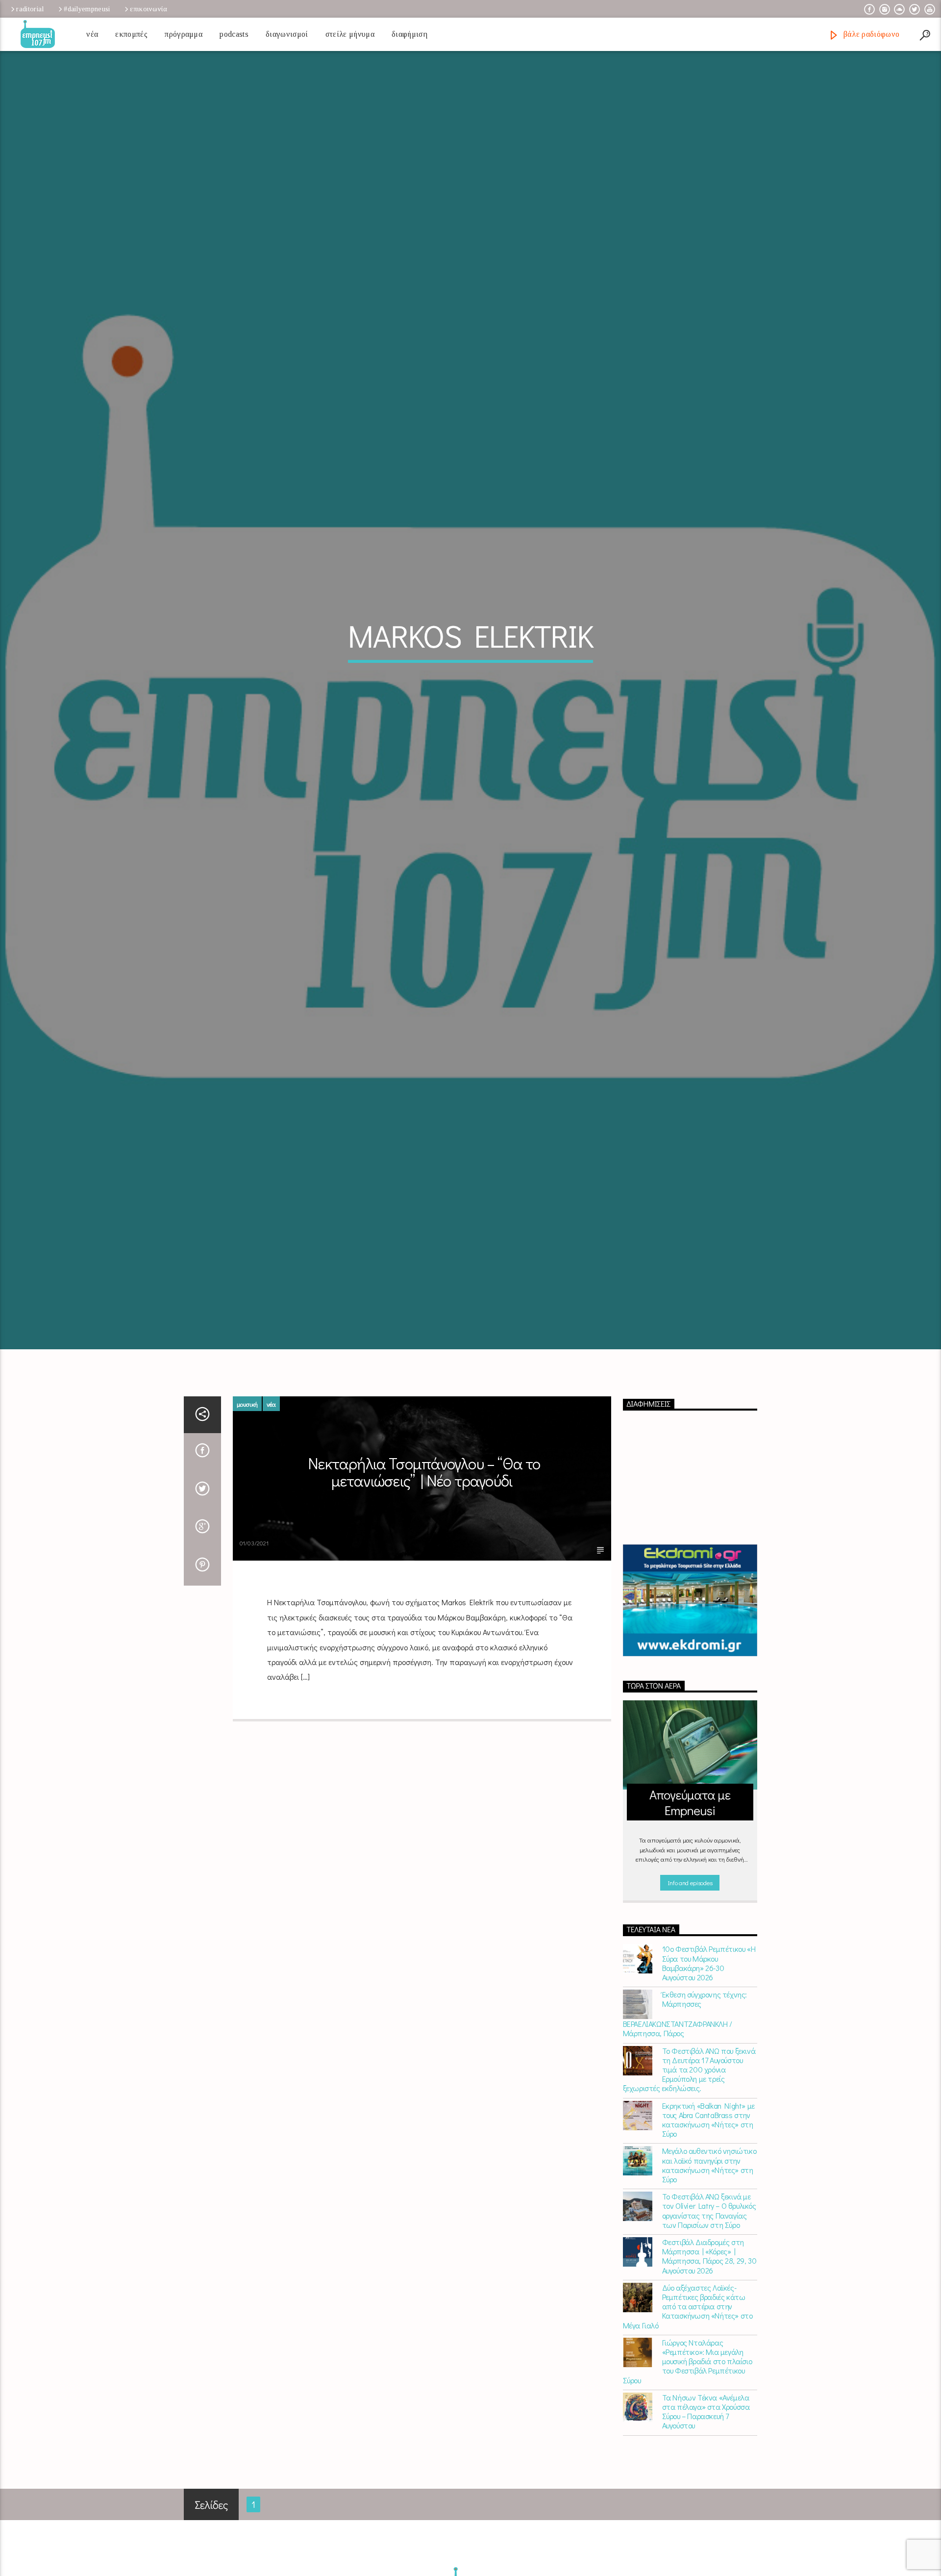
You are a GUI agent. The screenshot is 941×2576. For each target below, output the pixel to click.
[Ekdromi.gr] (690, 1694)
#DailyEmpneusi (87, 9)
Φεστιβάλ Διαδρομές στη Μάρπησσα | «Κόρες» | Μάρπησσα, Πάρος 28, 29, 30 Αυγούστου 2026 (709, 2350)
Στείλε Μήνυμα (350, 34)
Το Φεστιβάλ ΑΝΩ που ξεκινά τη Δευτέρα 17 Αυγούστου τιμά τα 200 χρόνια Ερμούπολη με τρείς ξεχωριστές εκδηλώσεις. (689, 2163)
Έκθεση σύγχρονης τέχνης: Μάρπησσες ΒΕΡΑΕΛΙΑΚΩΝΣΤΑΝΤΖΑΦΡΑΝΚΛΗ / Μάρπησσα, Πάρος (685, 2108)
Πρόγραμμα (184, 34)
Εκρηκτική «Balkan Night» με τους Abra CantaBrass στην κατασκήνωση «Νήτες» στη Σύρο (708, 2213)
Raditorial (30, 9)
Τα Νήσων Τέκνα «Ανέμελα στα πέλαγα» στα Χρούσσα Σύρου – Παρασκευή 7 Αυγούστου (706, 2505)
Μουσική (247, 1498)
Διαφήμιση (409, 34)
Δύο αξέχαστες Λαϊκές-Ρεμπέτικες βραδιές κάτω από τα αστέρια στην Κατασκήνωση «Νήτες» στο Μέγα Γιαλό (688, 2400)
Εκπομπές (131, 34)
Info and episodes (690, 1977)
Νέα (92, 34)
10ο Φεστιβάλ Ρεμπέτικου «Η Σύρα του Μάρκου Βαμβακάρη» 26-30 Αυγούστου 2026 (709, 2057)
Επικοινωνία (149, 9)
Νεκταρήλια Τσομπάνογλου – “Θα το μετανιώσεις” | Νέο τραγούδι (424, 1566)
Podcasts (234, 34)
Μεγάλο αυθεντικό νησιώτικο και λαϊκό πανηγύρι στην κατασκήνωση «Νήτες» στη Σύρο (709, 2259)
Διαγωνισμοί (287, 34)
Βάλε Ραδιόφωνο (870, 34)
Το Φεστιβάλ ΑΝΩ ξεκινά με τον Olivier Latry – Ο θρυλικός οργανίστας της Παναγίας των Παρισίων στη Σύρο (709, 2305)
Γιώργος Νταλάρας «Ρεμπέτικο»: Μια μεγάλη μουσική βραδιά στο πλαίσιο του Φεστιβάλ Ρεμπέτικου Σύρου (688, 2455)
